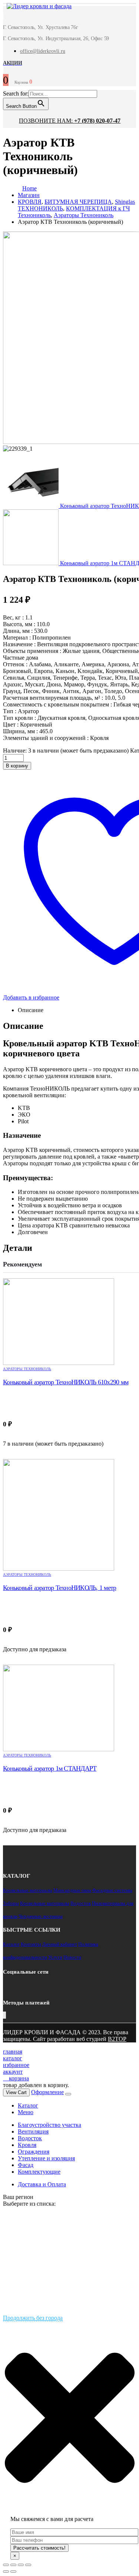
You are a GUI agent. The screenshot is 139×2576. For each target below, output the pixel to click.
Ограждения (34, 2152)
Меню (26, 2112)
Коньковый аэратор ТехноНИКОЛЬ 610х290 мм (66, 1382)
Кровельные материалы (28, 1890)
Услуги (55, 1957)
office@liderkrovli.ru (43, 51)
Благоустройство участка (49, 2125)
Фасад (26, 2165)
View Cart (16, 2092)
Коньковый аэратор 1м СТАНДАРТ (50, 1768)
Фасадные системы (112, 1890)
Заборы (11, 1903)
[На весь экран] (21, 2565)
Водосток (81, 1903)
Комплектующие (39, 2172)
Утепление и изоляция (46, 2158)
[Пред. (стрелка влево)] (6, 2572)
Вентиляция (33, 2131)
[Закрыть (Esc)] (6, 2565)
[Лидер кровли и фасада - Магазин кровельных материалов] (35, 7)
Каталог (11, 1944)
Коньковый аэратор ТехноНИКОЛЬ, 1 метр (59, 1588)
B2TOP (117, 2039)
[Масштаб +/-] (28, 2565)
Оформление (47, 2092)
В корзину (17, 766)
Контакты (31, 1944)
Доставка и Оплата (42, 2184)
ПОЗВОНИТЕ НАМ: (70, 121)
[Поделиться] (13, 2565)
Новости (72, 1957)
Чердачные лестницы (41, 1916)
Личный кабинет (60, 1944)
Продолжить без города (33, 2318)
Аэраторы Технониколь (27, 1369)
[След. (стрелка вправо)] (13, 2572)
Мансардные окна (72, 1890)
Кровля (27, 2145)
